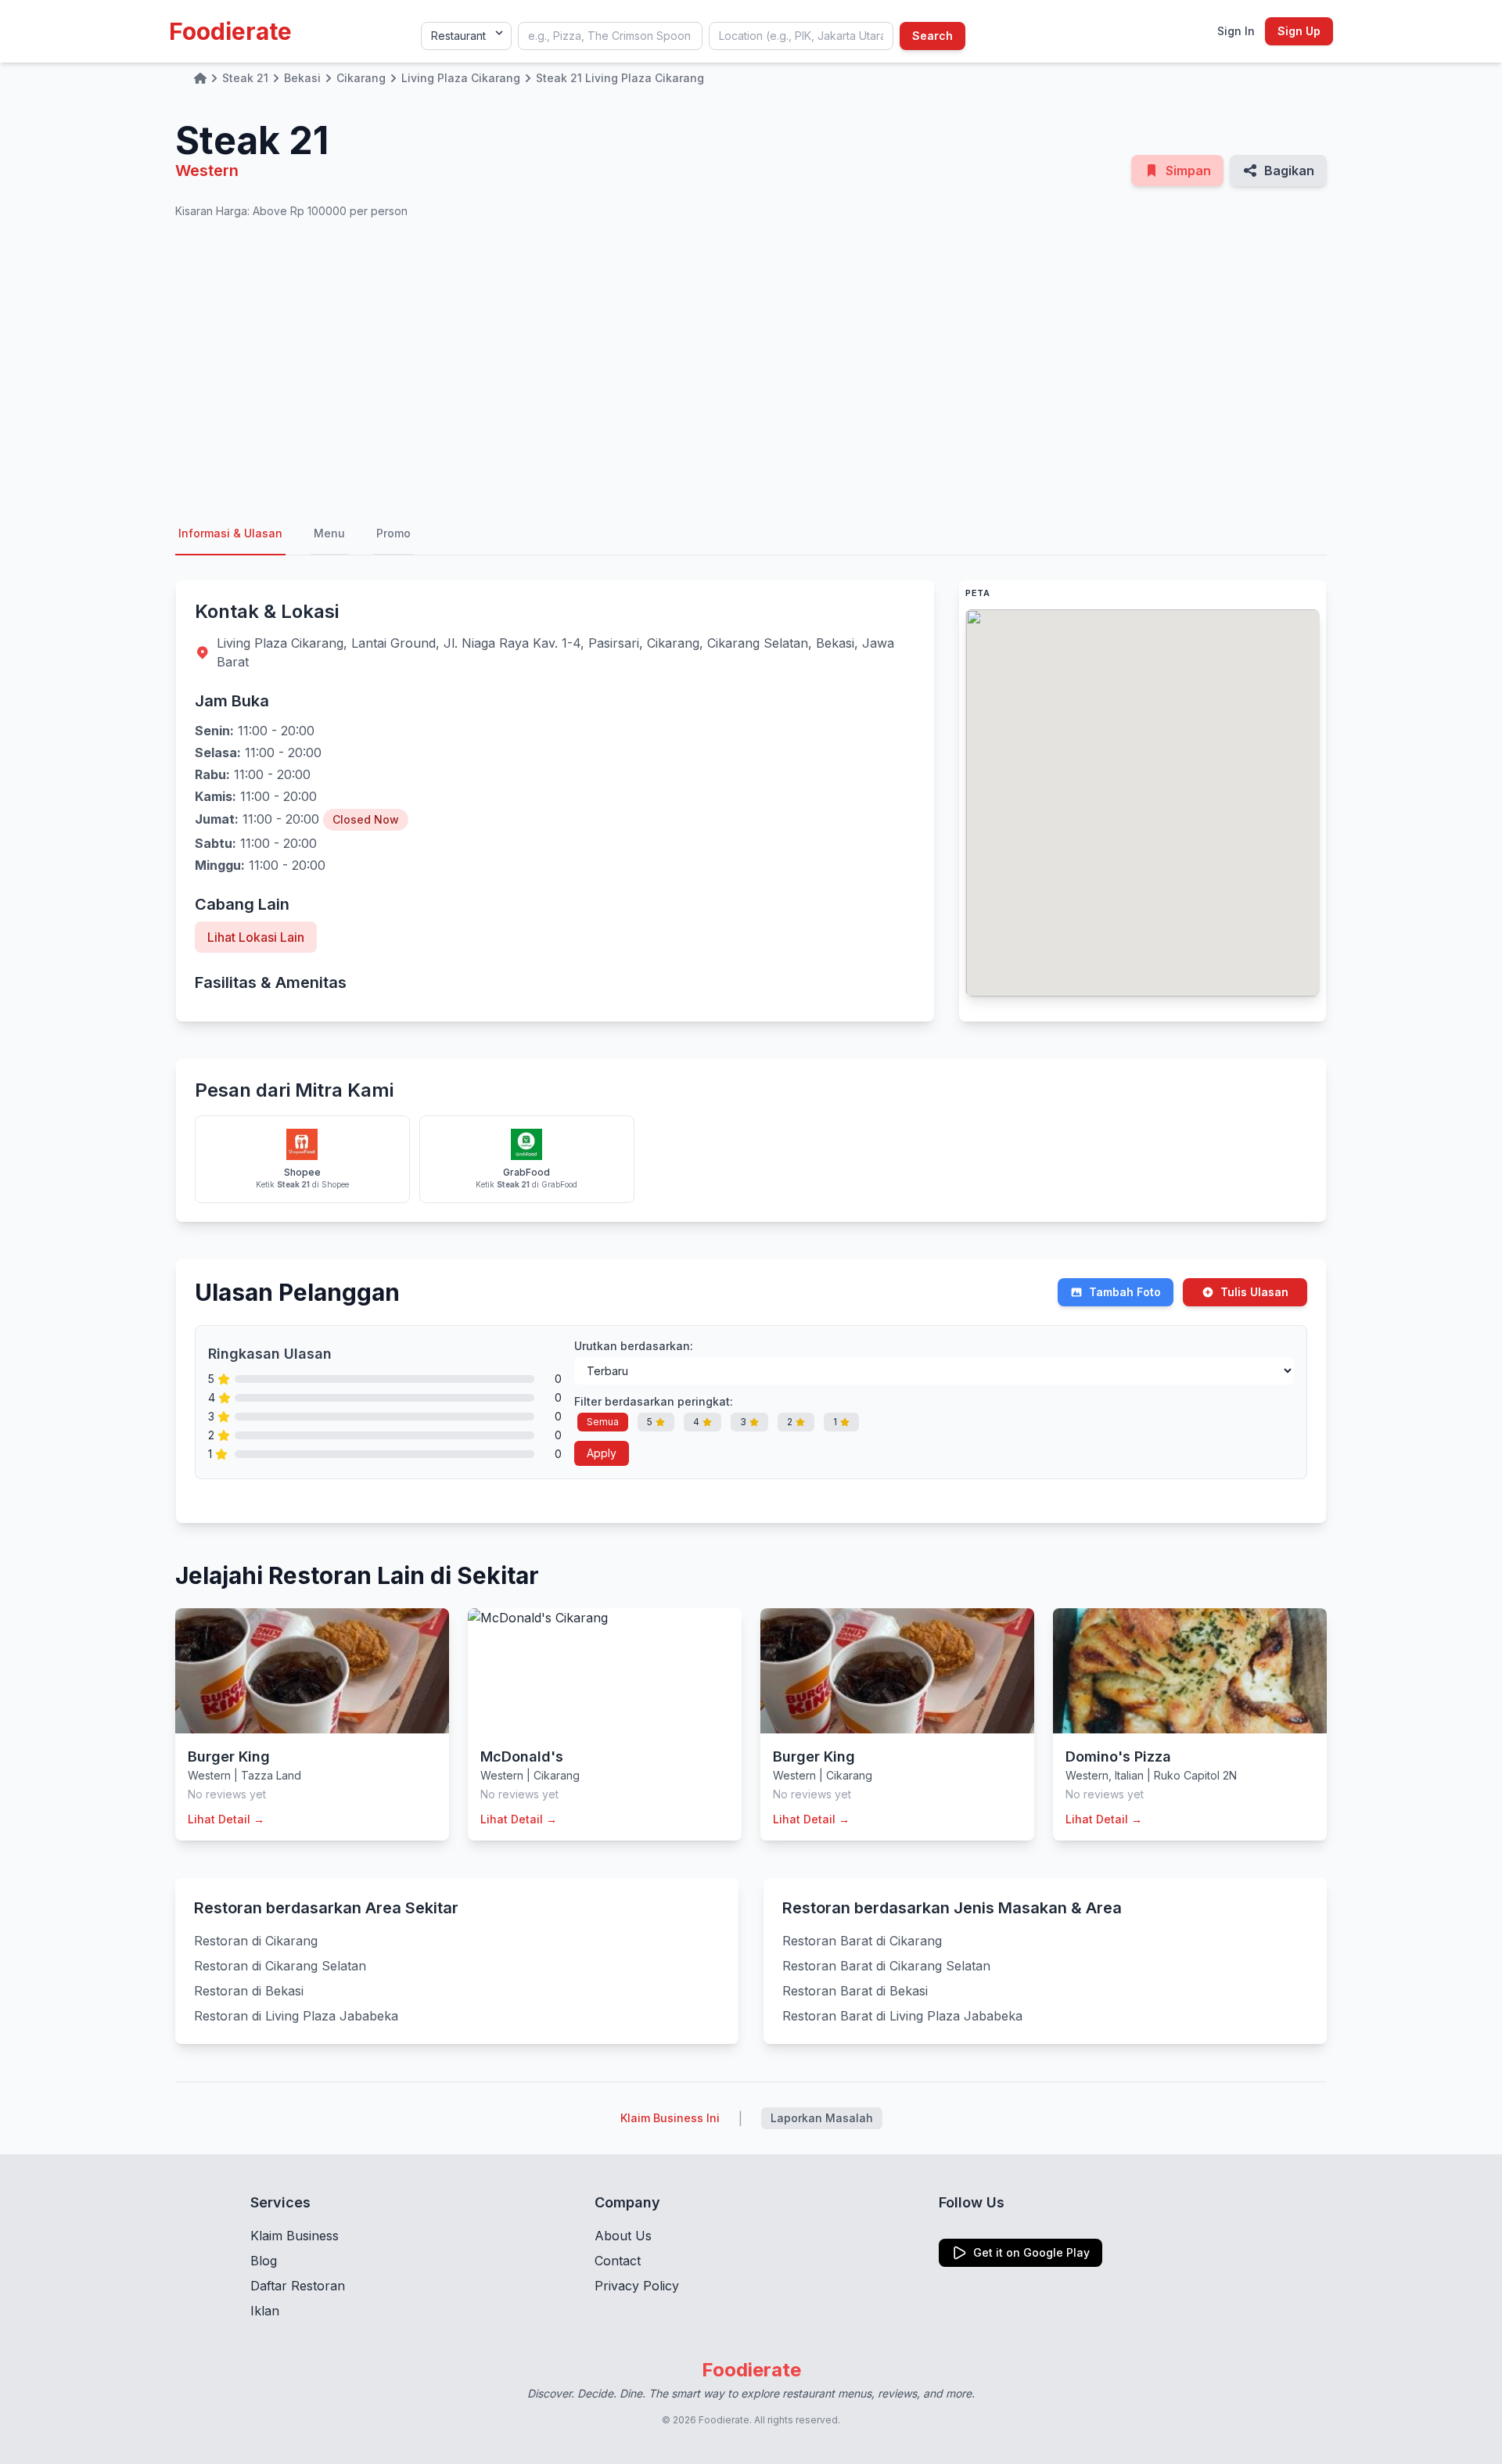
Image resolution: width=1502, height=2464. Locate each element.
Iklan (265, 2311)
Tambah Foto (1125, 1292)
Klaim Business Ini (670, 2118)
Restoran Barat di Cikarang (862, 1941)
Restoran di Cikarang (256, 1941)
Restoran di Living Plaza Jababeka (296, 2016)
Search (932, 36)
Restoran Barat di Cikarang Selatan (886, 1966)
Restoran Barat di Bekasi (855, 1991)
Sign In (1236, 31)
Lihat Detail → (226, 1819)
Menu (329, 533)
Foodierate (230, 31)
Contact (618, 2261)
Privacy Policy (637, 2286)
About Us (623, 2236)
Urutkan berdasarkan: (634, 1346)
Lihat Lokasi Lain (256, 937)
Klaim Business (295, 2236)
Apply (602, 1453)
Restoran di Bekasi (249, 1991)
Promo (393, 533)
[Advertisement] (751, 366)
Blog (264, 2261)
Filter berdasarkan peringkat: (654, 1401)
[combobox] (610, 36)
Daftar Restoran (298, 2286)
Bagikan (1289, 171)
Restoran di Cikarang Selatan (280, 1966)
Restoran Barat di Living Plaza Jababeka (902, 2016)
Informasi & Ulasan (230, 533)
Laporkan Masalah (822, 2118)
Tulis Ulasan (1254, 1292)
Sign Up (1299, 31)
